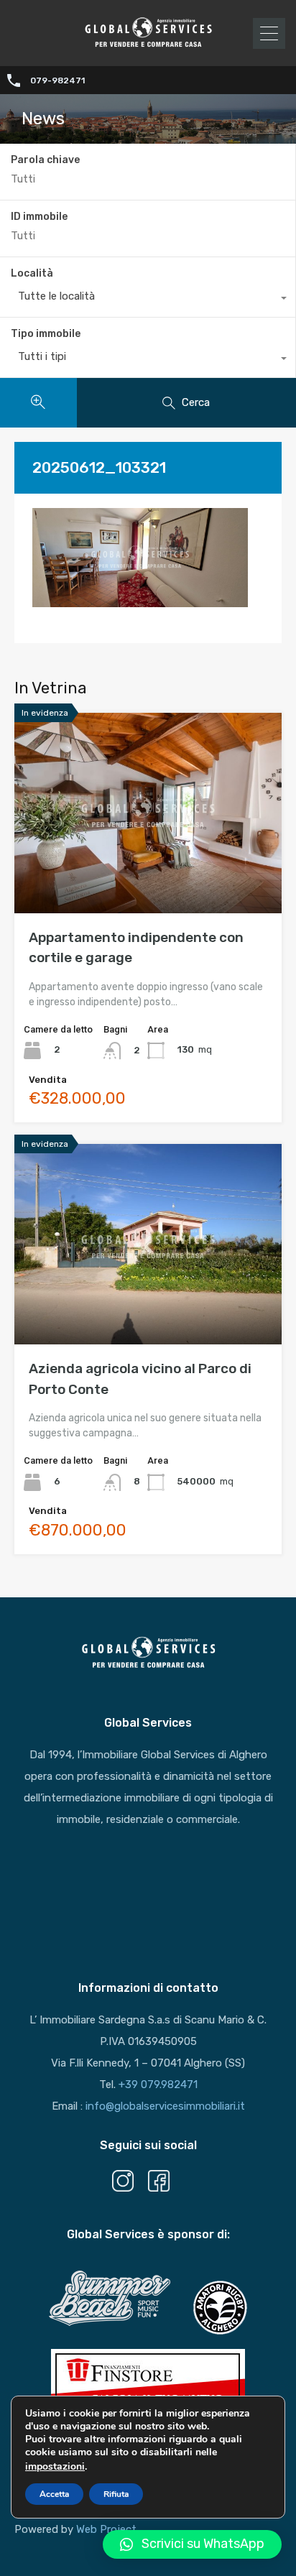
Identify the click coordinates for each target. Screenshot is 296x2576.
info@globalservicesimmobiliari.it (165, 2106)
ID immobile (39, 217)
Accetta (54, 2494)
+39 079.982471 (158, 2085)
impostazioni (55, 2466)
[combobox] (148, 300)
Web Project (106, 2529)
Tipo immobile (46, 334)
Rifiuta (116, 2494)
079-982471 (57, 80)
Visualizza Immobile (148, 873)
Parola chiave (45, 160)
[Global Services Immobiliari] (148, 45)
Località (32, 273)
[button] (192, 2544)
